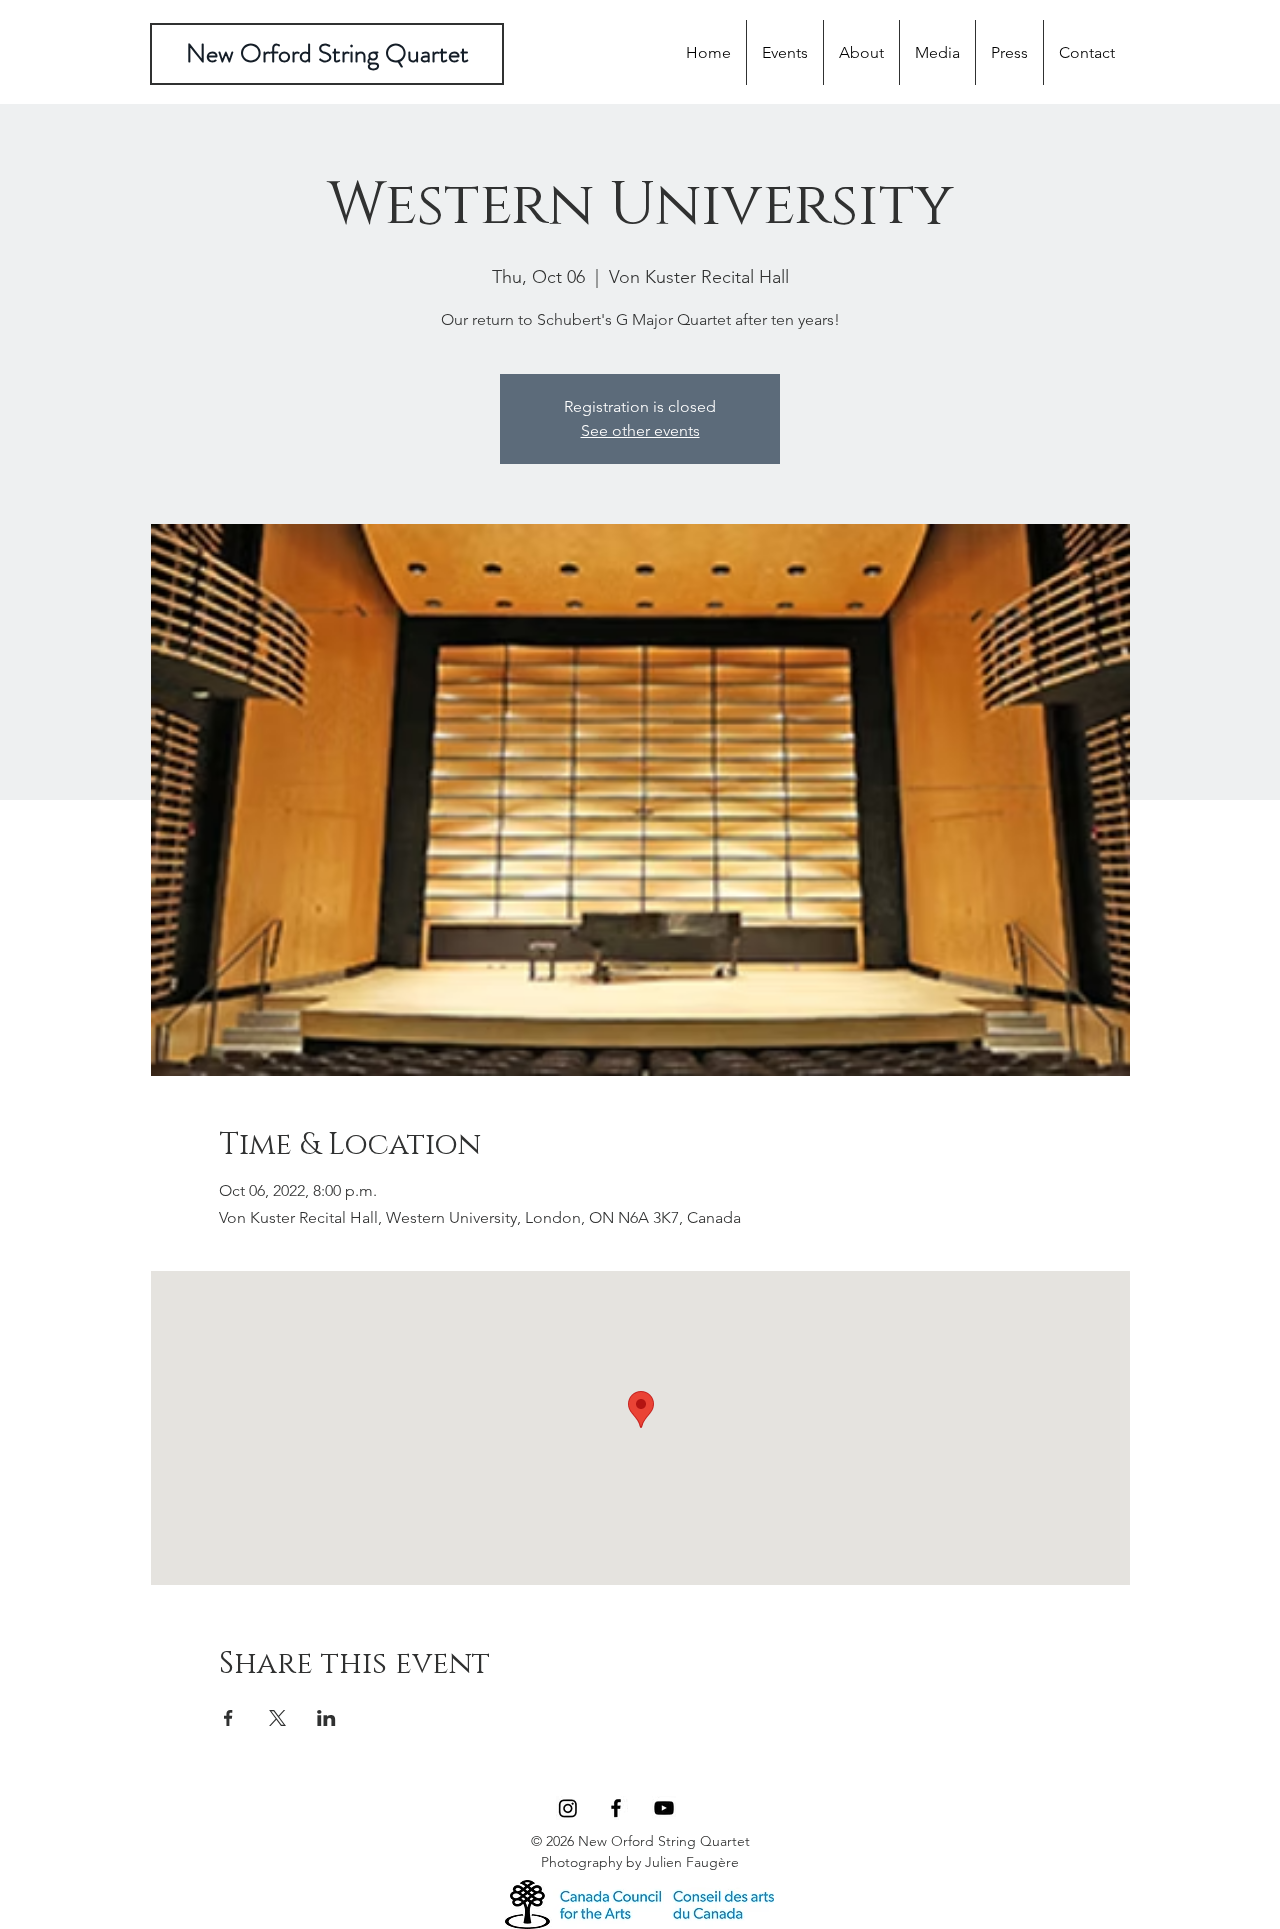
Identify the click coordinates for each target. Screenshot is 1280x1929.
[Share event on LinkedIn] (326, 1718)
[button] (937, 52)
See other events (640, 430)
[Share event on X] (277, 1718)
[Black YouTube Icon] (664, 1808)
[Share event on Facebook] (228, 1718)
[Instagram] (568, 1808)
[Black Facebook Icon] (616, 1808)
